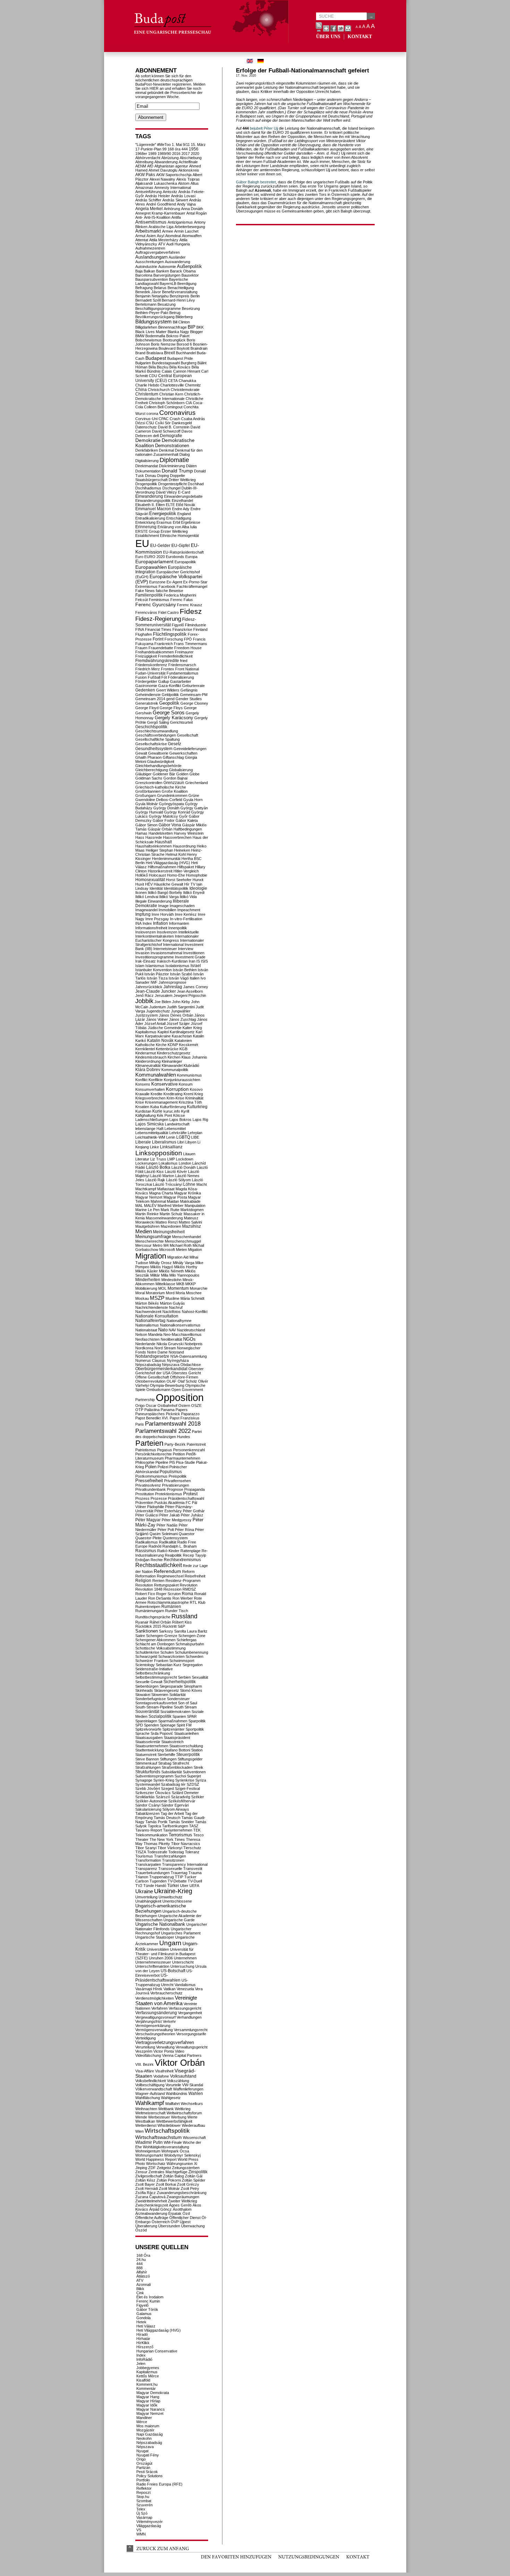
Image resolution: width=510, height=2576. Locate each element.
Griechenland (197, 783)
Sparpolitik (197, 1721)
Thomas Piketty (157, 1844)
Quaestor (187, 1534)
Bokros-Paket (178, 336)
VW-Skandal (193, 2085)
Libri (181, 1142)
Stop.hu (143, 2497)
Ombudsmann (158, 1390)
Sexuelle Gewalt (149, 1682)
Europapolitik (185, 562)
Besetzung (191, 308)
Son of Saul (188, 1703)
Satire (140, 1636)
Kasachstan (182, 1036)
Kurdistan (143, 1111)
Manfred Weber (171, 1206)
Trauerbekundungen (152, 1873)
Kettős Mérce (148, 2376)
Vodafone (161, 2076)
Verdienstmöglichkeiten (155, 1998)
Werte (192, 2117)
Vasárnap (144, 2517)
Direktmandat (147, 466)
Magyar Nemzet (149, 1197)
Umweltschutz (171, 1897)
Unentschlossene (177, 1901)
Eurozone (157, 582)
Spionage (168, 1725)
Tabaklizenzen (147, 1813)
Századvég (181, 1797)
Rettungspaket (166, 1585)
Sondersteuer (178, 1699)
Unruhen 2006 (161, 1958)
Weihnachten (146, 2109)
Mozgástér (145, 2430)
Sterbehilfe (166, 1755)
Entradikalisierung (150, 518)
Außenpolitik (189, 266)
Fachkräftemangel (192, 586)
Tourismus (144, 1856)
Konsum (186, 1084)
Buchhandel (186, 353)
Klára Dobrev (148, 1070)
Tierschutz (192, 1848)
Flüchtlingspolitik (170, 634)
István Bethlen (185, 970)
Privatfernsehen (177, 1481)
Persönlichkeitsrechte (154, 1454)
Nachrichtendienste (152, 1307)
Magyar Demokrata (153, 2393)
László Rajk (155, 1180)
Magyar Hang (148, 2397)
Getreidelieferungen (190, 749)
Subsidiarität (172, 1772)
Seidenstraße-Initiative (154, 1669)
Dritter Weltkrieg (182, 480)
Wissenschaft (194, 2138)
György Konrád (177, 812)
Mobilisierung (146, 1288)
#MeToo (164, 145)
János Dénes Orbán (176, 1015)
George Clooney (194, 703)
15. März (198, 145)
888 (139, 2268)
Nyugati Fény (148, 2455)
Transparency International (185, 1864)
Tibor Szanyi (146, 1848)
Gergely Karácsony (174, 718)
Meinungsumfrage (153, 1237)
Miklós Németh (171, 1271)
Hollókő (142, 875)
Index (147, 923)
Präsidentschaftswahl (186, 1498)
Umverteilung (146, 1897)
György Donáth (166, 808)
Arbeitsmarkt (148, 231)
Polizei (163, 1467)
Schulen (167, 1652)
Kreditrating (173, 1094)
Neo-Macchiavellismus (182, 1334)
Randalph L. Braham (180, 1546)
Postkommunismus (151, 1476)
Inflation (160, 923)
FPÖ (188, 639)
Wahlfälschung (148, 2098)
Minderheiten (148, 1280)
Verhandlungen (189, 2017)
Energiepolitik (163, 514)
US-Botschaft (173, 1971)
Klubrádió (191, 1065)
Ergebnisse (191, 522)
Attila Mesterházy (164, 240)
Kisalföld (143, 2380)
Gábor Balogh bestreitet (256, 182)
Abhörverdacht (148, 158)
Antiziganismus (180, 222)
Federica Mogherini (180, 595)
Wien (139, 2131)
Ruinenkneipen (148, 1607)
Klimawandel (172, 1065)
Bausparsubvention (152, 279)
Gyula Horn (193, 800)
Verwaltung (165, 2047)
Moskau (142, 1298)
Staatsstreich (172, 1742)
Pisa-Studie (185, 1462)
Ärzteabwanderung (151, 2213)
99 (164, 149)
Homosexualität (150, 880)
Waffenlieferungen (188, 2089)
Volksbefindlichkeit (151, 2081)
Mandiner (144, 2418)
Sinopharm (193, 1686)
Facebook (167, 586)
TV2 (139, 1886)
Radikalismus (147, 1542)
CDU (153, 376)
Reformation (146, 1576)
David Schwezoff (166, 431)
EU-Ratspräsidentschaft (183, 552)
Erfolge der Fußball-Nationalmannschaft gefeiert (303, 70)
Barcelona (144, 275)
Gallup (164, 681)
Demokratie (148, 440)
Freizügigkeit (146, 656)
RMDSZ (189, 1589)
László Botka (158, 1167)
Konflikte (156, 1080)
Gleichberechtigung (152, 770)
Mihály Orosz (160, 1263)
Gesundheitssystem (154, 749)
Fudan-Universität (150, 673)
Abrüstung (170, 158)
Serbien (184, 1677)
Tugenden (158, 1881)
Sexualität (200, 1677)
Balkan (149, 271)
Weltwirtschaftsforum (184, 2113)
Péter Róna (184, 1530)
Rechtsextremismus (182, 1560)
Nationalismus (147, 1325)
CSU (150, 423)
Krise (140, 1102)
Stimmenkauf (146, 1763)
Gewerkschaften (183, 753)
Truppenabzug (161, 1877)
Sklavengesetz (167, 1690)
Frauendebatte (161, 648)
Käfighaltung (146, 1115)
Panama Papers (174, 1410)
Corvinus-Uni (146, 419)
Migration (151, 1256)
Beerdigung (187, 284)
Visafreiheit (164, 2071)
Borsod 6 (184, 344)
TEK (197, 1830)
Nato (163, 1330)
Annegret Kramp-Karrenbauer (160, 213)
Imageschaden (182, 906)
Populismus (171, 1472)
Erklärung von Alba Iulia (177, 527)
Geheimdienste (148, 695)
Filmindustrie (195, 625)
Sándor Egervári (175, 1805)
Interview (186, 949)
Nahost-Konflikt (195, 1312)
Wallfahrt (172, 2104)
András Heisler (158, 196)
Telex (141, 2509)
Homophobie (197, 875)
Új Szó (142, 2513)
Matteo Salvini (190, 1222)
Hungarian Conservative (157, 2351)
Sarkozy (166, 1631)
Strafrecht (181, 1763)
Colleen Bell (154, 407)
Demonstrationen (172, 446)
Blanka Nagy (178, 332)
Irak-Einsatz (146, 961)
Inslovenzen (146, 932)
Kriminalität (194, 1098)
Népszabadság (148, 1365)
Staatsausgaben (149, 1738)
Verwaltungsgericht (192, 2047)
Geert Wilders (168, 690)
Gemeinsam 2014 (150, 699)
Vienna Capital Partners (182, 2055)
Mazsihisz (192, 1226)
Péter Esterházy (168, 1511)
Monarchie (199, 1288)
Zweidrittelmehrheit (151, 2201)
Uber (184, 1886)
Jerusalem (164, 995)
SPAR (192, 1716)
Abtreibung (144, 162)
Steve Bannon (147, 1759)
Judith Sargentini (181, 1007)
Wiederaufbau (193, 2125)
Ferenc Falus (182, 600)
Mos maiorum (148, 2426)
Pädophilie (156, 1507)
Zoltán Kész (145, 2180)
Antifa (176, 217)
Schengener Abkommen (155, 1640)
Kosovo (196, 1089)
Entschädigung (179, 518)
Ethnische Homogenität (179, 536)
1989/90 (164, 154)
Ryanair (142, 1622)
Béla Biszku (158, 367)
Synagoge (144, 1780)
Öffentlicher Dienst (185, 2218)
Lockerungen (146, 1163)
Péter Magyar (148, 1520)
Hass (140, 837)
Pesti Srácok (147, 2472)
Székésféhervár (182, 1801)
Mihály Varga (184, 1263)
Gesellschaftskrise (151, 744)
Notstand (176, 1352)
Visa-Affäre (145, 2071)
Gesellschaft (188, 735)
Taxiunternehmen (178, 1830)
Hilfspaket (186, 867)
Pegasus (165, 1450)
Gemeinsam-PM (194, 695)
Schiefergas (187, 1640)
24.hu (141, 2260)
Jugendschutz (158, 1011)
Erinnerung (146, 527)
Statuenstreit (146, 1755)
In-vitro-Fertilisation (186, 919)
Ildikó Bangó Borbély (165, 893)
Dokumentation (148, 471)
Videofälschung (148, 2055)
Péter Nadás (167, 1525)
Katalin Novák (160, 1040)
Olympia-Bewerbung (167, 1385)
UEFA (194, 1886)
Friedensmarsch (182, 665)
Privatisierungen (176, 1485)
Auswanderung (177, 262)
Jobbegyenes (148, 2368)
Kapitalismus (146, 1032)
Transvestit (193, 1869)
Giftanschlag (173, 757)
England (184, 514)
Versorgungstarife (191, 2034)
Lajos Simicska (150, 1124)
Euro (139, 557)
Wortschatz (156, 2164)
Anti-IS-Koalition (157, 217)
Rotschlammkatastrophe (168, 1602)
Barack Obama (183, 271)
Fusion (141, 677)
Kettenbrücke (167, 1049)
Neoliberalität (171, 1339)
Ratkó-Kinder (168, 1551)
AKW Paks (145, 175)
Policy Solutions (150, 2476)
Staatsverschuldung (186, 1746)
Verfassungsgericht (185, 2008)
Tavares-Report (149, 1830)
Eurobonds (175, 557)
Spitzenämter (173, 1729)
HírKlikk (143, 2343)
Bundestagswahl (166, 363)
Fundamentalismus (182, 673)
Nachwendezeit (148, 1312)
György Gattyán (194, 808)
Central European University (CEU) (164, 378)
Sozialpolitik (160, 1716)
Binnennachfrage (172, 327)
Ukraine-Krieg (173, 1891)
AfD (150, 166)
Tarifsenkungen (175, 1826)
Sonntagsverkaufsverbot (156, 1703)
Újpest (185, 2222)
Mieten (181, 1250)
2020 (195, 154)
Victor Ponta (164, 2051)
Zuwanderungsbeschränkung (182, 2193)
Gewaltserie (158, 753)
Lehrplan (195, 1133)
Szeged (167, 1789)
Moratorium (155, 1293)
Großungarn (146, 795)
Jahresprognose (172, 982)
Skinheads (144, 1690)
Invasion (142, 953)
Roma (188, 1594)
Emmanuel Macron (153, 509)
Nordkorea (144, 1348)
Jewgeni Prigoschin (190, 995)
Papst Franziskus (185, 1418)
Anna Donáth (192, 209)
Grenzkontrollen (149, 783)
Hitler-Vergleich (186, 871)
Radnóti (155, 1546)
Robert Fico (145, 1594)
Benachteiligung (181, 288)
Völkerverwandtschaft (154, 2089)
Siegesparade (171, 1686)
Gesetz (175, 744)
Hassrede (154, 837)
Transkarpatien (148, 1864)
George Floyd (147, 708)
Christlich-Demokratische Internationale (168, 396)
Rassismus (146, 1551)
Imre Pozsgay (157, 919)
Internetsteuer (165, 949)
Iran (192, 961)
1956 (194, 149)
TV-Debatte (177, 1881)
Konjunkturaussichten (182, 1080)
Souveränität (147, 1712)
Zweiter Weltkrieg (182, 2201)
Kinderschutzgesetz (174, 1053)
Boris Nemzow (163, 344)
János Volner (157, 1019)
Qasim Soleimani (164, 1534)
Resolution (144, 1585)
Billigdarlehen (146, 327)
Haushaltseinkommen (154, 846)
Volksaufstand (183, 2076)
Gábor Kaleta (187, 820)
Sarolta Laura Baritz (191, 1631)
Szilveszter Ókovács (153, 1793)
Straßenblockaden (177, 1767)
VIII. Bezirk (144, 2064)
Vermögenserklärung (153, 2026)
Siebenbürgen (147, 1686)
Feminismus (159, 600)
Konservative (164, 1084)
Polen (151, 1467)
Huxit (140, 884)
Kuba (155, 1107)
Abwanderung (166, 162)
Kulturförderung (173, 1107)
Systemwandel (148, 1784)
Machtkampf (146, 1189)
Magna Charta (161, 1193)
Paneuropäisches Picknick (158, 1414)
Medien (144, 1231)
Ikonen (141, 893)
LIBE (195, 1137)
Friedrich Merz (148, 669)
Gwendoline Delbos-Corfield (159, 800)
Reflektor (144, 2488)
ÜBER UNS (328, 37)
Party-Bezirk (175, 1444)
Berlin (195, 296)
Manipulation (195, 1206)
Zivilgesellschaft (149, 2176)
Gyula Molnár (147, 804)
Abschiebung (191, 158)
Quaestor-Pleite (148, 1538)
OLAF (172, 1381)
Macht (202, 1184)
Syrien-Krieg (164, 1780)
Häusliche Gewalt (168, 884)
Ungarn (170, 1943)
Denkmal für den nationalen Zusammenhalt (169, 452)
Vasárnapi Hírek (149, 1989)
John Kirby (181, 1002)
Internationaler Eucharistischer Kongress (167, 938)
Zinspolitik (198, 2172)
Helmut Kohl (176, 854)
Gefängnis (189, 690)
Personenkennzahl (189, 1450)
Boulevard (167, 348)
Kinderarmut (146, 1053)
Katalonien (183, 1041)
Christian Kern (171, 394)
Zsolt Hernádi (147, 2188)
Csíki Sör (163, 423)
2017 (186, 154)
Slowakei (143, 1695)
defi (156, 436)
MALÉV (150, 1206)
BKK (200, 327)
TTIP (179, 1877)
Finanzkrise (182, 629)
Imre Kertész (186, 914)
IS (198, 961)
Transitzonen (173, 1860)
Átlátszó (143, 2276)
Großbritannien (148, 791)
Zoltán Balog (173, 2176)
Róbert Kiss (182, 1622)
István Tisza (157, 978)
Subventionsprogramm (154, 1776)
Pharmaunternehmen (182, 1458)
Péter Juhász (192, 1515)
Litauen (189, 1154)
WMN (141, 2534)
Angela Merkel (149, 209)
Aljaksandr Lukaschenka (156, 183)
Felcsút (142, 600)
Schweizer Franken (152, 1661)
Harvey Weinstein (189, 833)
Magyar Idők (147, 2405)
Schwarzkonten (171, 1656)
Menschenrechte (150, 1241)
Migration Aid (178, 1257)
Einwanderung (149, 496)
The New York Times (167, 1839)
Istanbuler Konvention (154, 970)
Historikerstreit (160, 871)
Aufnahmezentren (150, 248)
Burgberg (189, 363)
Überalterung (146, 2226)
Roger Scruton (168, 1594)
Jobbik (144, 1001)
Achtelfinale (188, 162)
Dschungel (171, 488)
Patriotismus (146, 1450)
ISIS (204, 961)
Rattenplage (190, 1551)
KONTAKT (360, 37)
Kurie (157, 1111)
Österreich (161, 2222)
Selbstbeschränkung (153, 1673)
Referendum (167, 1571)
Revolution (189, 1585)
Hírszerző (145, 2347)
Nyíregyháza (178, 1360)
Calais (167, 371)
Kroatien (142, 1107)
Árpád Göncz (160, 2209)
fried (184, 661)
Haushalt (163, 842)
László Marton (162, 1176)
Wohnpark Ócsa (175, 2151)
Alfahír (142, 2272)
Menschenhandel (186, 1237)
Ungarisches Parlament (181, 1933)
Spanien (179, 1716)
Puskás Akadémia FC (173, 1503)
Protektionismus (169, 1494)
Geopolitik (169, 703)
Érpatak (175, 2213)
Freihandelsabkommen (155, 652)
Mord (170, 1293)
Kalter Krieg (192, 1028)
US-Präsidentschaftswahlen (158, 1978)
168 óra (174, 149)
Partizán (143, 2468)
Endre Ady (181, 509)
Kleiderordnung (148, 1061)
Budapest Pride (180, 358)
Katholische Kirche (151, 1045)
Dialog (185, 454)
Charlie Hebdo (147, 385)
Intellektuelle (189, 932)
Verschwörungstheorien (155, 2034)
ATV (162, 244)
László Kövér (176, 1172)
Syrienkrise (185, 1780)
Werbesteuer (159, 2117)
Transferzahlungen (170, 1856)
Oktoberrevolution (150, 1381)
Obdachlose (191, 1365)
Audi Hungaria (178, 244)
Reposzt (143, 2492)
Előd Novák (186, 505)
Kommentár (146, 2388)
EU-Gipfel (181, 545)
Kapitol (163, 1032)
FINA (140, 629)
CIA (189, 403)
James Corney (196, 987)
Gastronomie (146, 686)
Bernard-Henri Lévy (178, 300)
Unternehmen (185, 1958)
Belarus (160, 288)
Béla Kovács (180, 367)
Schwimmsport (182, 1661)
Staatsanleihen (186, 1733)
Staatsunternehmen (152, 1746)
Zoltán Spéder (194, 2180)
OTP (139, 1410)
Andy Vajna (186, 204)
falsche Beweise (169, 591)
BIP (192, 327)
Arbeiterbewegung (190, 227)
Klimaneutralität (148, 1065)
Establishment (147, 536)
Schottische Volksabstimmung (160, 1648)
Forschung (174, 639)
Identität (156, 888)
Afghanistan (164, 166)
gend (170, 699)
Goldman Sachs (149, 778)
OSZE (196, 1406)
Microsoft (167, 1250)
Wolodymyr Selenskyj (182, 2155)
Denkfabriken (147, 450)
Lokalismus (168, 1163)
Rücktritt (169, 1626)
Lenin (171, 1137)
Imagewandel (146, 910)
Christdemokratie (185, 390)
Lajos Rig (200, 1120)
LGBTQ (183, 1137)
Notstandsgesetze (152, 1356)
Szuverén (144, 2505)
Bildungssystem (154, 322)
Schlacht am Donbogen (155, 1644)
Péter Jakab (169, 1515)
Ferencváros (146, 612)
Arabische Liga (161, 227)
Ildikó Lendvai (147, 897)
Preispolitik (178, 1476)
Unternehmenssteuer (153, 1962)
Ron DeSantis (160, 1598)
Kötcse (179, 1115)
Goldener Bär (164, 774)
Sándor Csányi (148, 1805)
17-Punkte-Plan (148, 149)
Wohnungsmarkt (149, 2155)
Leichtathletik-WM (150, 1137)
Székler (198, 1797)
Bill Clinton (181, 322)
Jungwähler (181, 1011)
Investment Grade (190, 957)
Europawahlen (151, 567)
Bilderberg (184, 317)
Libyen (191, 1142)
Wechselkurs (192, 2104)
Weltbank (166, 2109)
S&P (181, 1626)
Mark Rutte (170, 1210)
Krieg (199, 1094)
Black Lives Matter (151, 332)
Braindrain (199, 348)
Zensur (141, 2172)
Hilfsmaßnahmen (162, 867)
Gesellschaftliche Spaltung (158, 739)
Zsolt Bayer (145, 2184)
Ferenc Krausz (190, 605)
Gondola (143, 2318)
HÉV (149, 884)
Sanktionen (147, 1631)
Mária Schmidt (192, 1298)
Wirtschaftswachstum (159, 2137)
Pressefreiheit (149, 1481)
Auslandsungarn (151, 257)
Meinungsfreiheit (169, 1232)
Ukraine (144, 1891)
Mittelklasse (165, 1284)
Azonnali (143, 2285)
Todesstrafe (157, 1852)
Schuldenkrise (147, 1652)
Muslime (172, 1298)
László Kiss (154, 1172)
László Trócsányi (168, 1184)
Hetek (141, 2322)
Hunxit (198, 880)
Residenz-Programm (183, 1581)
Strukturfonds (148, 1772)
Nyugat (142, 2451)
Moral (140, 1293)
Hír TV (190, 884)
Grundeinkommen (172, 795)
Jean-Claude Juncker (156, 991)
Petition (179, 1454)
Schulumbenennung (192, 1652)
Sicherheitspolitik (180, 1682)
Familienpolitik (149, 595)
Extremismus (146, 586)
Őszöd (141, 2230)
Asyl (160, 236)
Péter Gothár (194, 1511)
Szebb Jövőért (148, 1789)
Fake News (145, 591)
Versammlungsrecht (191, 2030)
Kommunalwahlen (156, 1075)
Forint (158, 639)
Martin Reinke (147, 1214)
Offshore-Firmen (184, 1377)
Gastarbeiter (181, 681)
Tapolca (154, 1826)
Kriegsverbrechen (150, 1098)
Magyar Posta (175, 1197)
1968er (141, 154)
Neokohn (144, 2438)
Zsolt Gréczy (188, 2184)
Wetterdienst (146, 2125)
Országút (144, 2463)
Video (180, 2051)
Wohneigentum (148, 2151)
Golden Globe (188, 774)
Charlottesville (172, 385)
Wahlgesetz (171, 2098)
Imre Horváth (163, 914)
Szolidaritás (145, 1797)
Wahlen (196, 2093)
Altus (195, 183)
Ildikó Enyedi (194, 893)
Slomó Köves (191, 1690)
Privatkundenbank (151, 1489)
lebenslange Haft (149, 1129)
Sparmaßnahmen (173, 1721)
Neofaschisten (147, 1339)
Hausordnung (184, 846)
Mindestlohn (171, 1280)
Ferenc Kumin (148, 2301)
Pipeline (162, 1462)
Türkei (173, 1885)
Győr (183, 816)
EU (142, 543)
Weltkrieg (183, 2109)
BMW (140, 336)
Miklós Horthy (186, 1267)
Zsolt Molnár (169, 2188)
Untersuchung (182, 1966)
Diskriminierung (172, 466)
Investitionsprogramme (155, 957)
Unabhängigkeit (148, 1901)
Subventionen (194, 1772)
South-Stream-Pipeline (154, 1707)
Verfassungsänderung (156, 2013)
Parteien (149, 1443)
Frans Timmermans (190, 644)
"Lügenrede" (146, 145)
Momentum (178, 1288)
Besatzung (167, 304)
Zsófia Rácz (146, 2193)
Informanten (179, 923)
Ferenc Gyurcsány (156, 604)
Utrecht (167, 1985)
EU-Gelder (160, 546)
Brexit (169, 353)
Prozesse (159, 1498)
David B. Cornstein (174, 427)
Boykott (183, 348)
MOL (162, 1288)
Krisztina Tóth (190, 1102)
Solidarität (177, 1695)
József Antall (155, 1024)
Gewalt (141, 753)
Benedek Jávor (148, 292)
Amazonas (144, 188)
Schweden (194, 1656)
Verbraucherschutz (166, 1993)
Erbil (176, 522)
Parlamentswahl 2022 (163, 1431)
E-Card (184, 492)
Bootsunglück (174, 340)
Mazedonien (171, 1226)
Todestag (176, 1852)
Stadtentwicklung (150, 1750)
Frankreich (164, 644)
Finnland (200, 629)
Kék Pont (164, 1115)
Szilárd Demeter (185, 1793)
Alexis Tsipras (188, 179)
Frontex (168, 669)
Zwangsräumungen (183, 2197)
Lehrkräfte (178, 1133)
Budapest (156, 358)
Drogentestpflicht (172, 484)
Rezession (172, 1589)
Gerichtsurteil (181, 722)
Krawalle (142, 1094)
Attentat (142, 240)
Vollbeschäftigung (150, 2085)
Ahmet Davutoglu (163, 170)
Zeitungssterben (186, 2168)
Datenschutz (146, 427)
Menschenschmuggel (183, 1241)
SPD (139, 1725)
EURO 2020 (155, 557)
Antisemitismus (151, 222)
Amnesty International (173, 188)
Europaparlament (154, 562)
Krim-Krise (175, 1098)
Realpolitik (173, 1555)
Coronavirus (177, 413)
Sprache (142, 1733)
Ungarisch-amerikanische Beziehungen (161, 1908)
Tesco (198, 1835)
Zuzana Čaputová (150, 2197)
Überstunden (169, 2226)
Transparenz (146, 1869)
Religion (143, 1581)
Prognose (175, 1489)
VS (139, 2530)
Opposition (180, 1397)
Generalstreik (147, 703)
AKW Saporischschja (174, 175)
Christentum (147, 394)
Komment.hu (147, 2384)
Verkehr (169, 2021)
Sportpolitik (195, 1729)
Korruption (177, 1089)
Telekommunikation (151, 1835)
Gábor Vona (170, 825)
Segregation (193, 1665)
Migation (195, 1250)
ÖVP (175, 2222)
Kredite (156, 1094)
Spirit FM (184, 1725)
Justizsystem (147, 1015)
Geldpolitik (170, 695)
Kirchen (174, 1057)
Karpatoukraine (158, 1036)
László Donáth (184, 1167)
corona (152, 414)
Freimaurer (184, 652)
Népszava (171, 1365)
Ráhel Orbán (160, 1622)
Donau (151, 476)
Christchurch (159, 390)
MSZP (157, 1298)
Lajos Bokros (180, 1120)
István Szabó (181, 974)
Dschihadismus (148, 488)
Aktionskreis (189, 170)
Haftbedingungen (188, 829)
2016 (176, 154)
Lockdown (185, 1159)
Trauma (195, 1873)
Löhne (189, 1184)
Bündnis (154, 371)
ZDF (152, 2168)
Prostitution (145, 1494)
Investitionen (194, 953)
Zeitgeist (164, 2168)
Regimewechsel (170, 1576)
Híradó (142, 2334)
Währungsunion (180, 2164)
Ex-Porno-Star (195, 582)
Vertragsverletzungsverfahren (165, 2043)
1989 (152, 154)
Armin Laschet (186, 231)
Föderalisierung (181, 677)
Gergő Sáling (158, 722)
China (141, 389)
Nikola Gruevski (170, 1344)
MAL (139, 1206)
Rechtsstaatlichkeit (159, 1565)
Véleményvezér (150, 2522)
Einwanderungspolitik (153, 501)
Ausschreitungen (150, 262)
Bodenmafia (155, 336)
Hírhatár (143, 2339)
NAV (172, 1330)
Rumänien (171, 1607)
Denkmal (166, 450)
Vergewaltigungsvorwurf (155, 2017)
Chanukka (187, 381)
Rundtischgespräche (153, 1617)
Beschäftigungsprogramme (158, 308)
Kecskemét (189, 1045)
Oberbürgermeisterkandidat (161, 1369)
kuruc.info (172, 1111)
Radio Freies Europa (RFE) (159, 2484)
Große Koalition (175, 791)
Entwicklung (145, 522)
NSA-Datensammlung (189, 1356)
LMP (171, 1159)
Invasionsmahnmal (166, 953)
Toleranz (192, 1852)
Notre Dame (157, 1352)
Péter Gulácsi (147, 1515)
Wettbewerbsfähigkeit (174, 2121)
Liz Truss (158, 1159)
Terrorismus (180, 1835)
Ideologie (198, 888)
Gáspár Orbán (160, 829)
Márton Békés (147, 1303)
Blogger (197, 332)
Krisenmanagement (161, 1102)
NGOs (189, 1339)
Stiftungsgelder (190, 1759)
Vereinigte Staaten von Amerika (166, 2001)
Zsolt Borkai (166, 2184)
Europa (191, 557)
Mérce (142, 2422)
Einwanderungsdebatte (183, 496)
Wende (141, 2117)
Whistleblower (169, 2125)
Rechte (157, 1560)
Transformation (148, 1860)
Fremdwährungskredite (157, 660)
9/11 (186, 145)
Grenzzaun (174, 783)
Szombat (144, 2501)
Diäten (191, 466)
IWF (154, 982)
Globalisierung (181, 770)
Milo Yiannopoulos (184, 1275)
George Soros (169, 713)
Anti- (139, 217)
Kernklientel (145, 1049)
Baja (139, 271)
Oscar (151, 1406)
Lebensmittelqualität (152, 1133)
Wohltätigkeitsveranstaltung (166, 2147)
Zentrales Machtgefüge (168, 2172)
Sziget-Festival (187, 1789)
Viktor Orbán (180, 2063)
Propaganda (194, 1489)
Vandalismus (185, 1985)
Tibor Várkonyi (170, 1848)
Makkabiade (190, 1201)
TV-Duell (195, 1881)
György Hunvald (149, 812)
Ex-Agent (174, 582)
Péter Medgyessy (177, 1520)
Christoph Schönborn (167, 403)
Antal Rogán (197, 213)
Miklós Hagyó (162, 1267)
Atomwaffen (192, 236)
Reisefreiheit (195, 1576)
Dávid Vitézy (166, 492)
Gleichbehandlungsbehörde (158, 766)
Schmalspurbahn (190, 1644)
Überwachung (193, 2226)
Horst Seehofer (179, 880)
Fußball (154, 677)
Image (163, 906)
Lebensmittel (175, 1129)
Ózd (186, 2213)
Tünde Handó (155, 1886)
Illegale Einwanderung (154, 901)
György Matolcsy (163, 816)
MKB (180, 1284)
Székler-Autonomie (151, 1801)
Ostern (184, 1406)
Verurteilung (145, 2047)
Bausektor (190, 275)
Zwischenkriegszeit (152, 2205)
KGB (183, 1049)
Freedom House (188, 648)
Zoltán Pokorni (169, 2180)
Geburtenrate (193, 686)
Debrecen (144, 436)
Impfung (143, 914)
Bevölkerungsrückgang (155, 317)
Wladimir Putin (149, 2142)
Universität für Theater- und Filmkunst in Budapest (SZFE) (165, 1954)
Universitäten (158, 1949)
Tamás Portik (156, 1822)
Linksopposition (159, 1153)
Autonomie (167, 267)
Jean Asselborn (190, 991)
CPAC (164, 419)
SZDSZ (193, 1784)
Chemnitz (193, 385)
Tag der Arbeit (172, 1813)
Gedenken (145, 690)
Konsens (143, 1084)
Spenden (151, 1725)
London (185, 1163)
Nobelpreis (194, 1344)
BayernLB (168, 284)
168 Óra (143, 2255)
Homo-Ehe (176, 875)
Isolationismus (177, 966)
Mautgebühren (147, 1226)
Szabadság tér (173, 1784)
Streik (198, 1767)
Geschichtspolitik (151, 727)
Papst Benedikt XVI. (152, 1418)
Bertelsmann (146, 304)
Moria (180, 1293)
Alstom (184, 183)
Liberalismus (164, 1142)
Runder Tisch (177, 1611)
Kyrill (185, 1111)
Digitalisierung (147, 461)
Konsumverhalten (150, 1089)
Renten (158, 1581)
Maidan (173, 1201)
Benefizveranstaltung (180, 292)
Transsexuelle (170, 1869)
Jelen (141, 2364)
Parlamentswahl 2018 (173, 1424)
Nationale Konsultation (157, 1316)
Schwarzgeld (146, 1656)
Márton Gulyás (172, 1303)
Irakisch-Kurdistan (172, 961)
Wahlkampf (150, 2103)
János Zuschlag (182, 1019)
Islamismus (155, 966)
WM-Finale (173, 2142)
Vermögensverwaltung (154, 2030)
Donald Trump (177, 471)
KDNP (173, 1045)
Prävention (144, 1503)
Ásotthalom (182, 2209)
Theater (142, 1839)
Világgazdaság (149, 2526)
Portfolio (143, 2480)
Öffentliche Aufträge (152, 2218)
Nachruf (176, 1307)
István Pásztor (157, 974)
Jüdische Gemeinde (165, 1028)
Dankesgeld (182, 423)
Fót (164, 677)
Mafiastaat (166, 1189)
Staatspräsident (177, 1738)
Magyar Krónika (188, 1193)
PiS (172, 1462)
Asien (151, 236)
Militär (155, 1275)
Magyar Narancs (151, 2409)
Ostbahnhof (167, 1406)
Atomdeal (173, 236)
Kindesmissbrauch (151, 1057)
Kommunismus (189, 1075)
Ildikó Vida (188, 897)
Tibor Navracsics (186, 1844)
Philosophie (145, 1462)
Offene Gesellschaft (152, 1377)
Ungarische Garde (179, 1920)
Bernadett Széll (148, 300)
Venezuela (185, 1989)
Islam (140, 966)
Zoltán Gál (194, 2176)
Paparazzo (190, 1414)
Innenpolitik (178, 928)
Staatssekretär (148, 1742)
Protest (190, 1494)
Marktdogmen (192, 1210)
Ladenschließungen (152, 1120)
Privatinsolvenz (148, 1485)
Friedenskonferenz (151, 665)
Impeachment (189, 910)
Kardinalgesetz (182, 1032)
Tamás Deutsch (167, 1818)
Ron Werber (183, 1598)
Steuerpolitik (188, 1755)
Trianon (142, 1877)
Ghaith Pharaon (148, 757)
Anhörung (172, 209)
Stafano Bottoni (177, 1750)
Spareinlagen (146, 1721)
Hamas (141, 833)
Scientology (145, 1665)
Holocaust (157, 875)
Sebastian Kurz (169, 1665)
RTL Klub (198, 1602)
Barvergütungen (167, 275)
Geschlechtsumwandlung (157, 731)
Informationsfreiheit (151, 928)
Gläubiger (143, 774)
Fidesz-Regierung (158, 619)
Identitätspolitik (176, 888)
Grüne (194, 795)
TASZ (194, 1826)
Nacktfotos (172, 1312)
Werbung (179, 2117)
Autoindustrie (146, 267)
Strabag (165, 1763)
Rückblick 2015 (148, 1626)
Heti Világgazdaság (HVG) (168, 863)
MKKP (190, 1284)
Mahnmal (158, 1201)
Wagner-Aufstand (150, 2094)
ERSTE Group (147, 531)
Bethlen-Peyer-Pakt (152, 313)
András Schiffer (148, 200)
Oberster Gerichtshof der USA (169, 1371)
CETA (173, 381)
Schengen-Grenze (162, 1636)
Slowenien (160, 1695)
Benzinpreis (180, 296)
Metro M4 (161, 1245)
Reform (188, 1572)
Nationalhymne (179, 1321)
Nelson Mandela (149, 1334)
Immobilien (167, 910)
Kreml (188, 1094)
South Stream (185, 1707)
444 (185, 149)
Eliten (160, 505)
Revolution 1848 (149, 1589)
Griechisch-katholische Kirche (161, 787)
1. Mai (177, 145)
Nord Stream (165, 1348)
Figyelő (178, 625)
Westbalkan (145, 2121)
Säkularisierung (148, 1809)
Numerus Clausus (151, 1360)
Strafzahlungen (148, 1767)
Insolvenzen (167, 932)
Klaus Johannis (194, 1057)
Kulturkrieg (197, 1107)
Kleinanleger (172, 1061)
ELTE (170, 505)
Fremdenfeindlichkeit (175, 656)
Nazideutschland (191, 1330)
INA (138, 923)
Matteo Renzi (167, 1222)
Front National (187, 669)
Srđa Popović (162, 1733)
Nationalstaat (146, 1330)
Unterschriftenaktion (152, 1966)
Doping (163, 476)
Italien (195, 978)
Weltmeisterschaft (150, 2113)
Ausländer (177, 257)
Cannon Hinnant (187, 371)
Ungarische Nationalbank (160, 1924)
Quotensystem (175, 1538)
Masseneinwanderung (164, 1218)
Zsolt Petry (190, 2188)
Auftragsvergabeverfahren (158, 252)
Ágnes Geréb (180, 2205)
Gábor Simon (146, 825)
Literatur (142, 1159)
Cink (140, 2293)
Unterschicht (183, 1962)
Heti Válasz (146, 2326)
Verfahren (159, 2008)
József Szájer (178, 1024)
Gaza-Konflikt (170, 686)
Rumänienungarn (150, 1611)
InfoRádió (144, 2359)
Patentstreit (196, 1444)
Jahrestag (173, 987)
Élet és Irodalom (150, 2297)
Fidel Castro (168, 612)
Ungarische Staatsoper (155, 1937)
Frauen (141, 648)
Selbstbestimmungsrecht (156, 1677)
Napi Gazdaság (150, 2434)
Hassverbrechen (177, 837)
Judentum (158, 1007)
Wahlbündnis (177, 2094)
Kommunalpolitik (175, 1070)
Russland (184, 1616)
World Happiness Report (156, 2159)
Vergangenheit (190, 2013)
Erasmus (164, 522)
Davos (187, 431)
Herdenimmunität (166, 859)
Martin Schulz (171, 1214)
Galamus (144, 2314)
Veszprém (144, 2051)
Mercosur (143, 1245)
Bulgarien (143, 363)
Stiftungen (168, 1759)
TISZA (141, 1852)
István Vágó (179, 978)
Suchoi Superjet (188, 1776)
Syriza (201, 1780)
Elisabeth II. (145, 505)
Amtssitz (170, 192)
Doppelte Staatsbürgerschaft (160, 478)
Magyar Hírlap (148, 2401)
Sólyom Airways (176, 1809)
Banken (163, 271)
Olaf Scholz (187, 1381)
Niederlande (145, 1344)
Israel (196, 965)
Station (197, 1750)
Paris (140, 1424)
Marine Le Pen (147, 1210)
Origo (140, 1406)
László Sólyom (178, 1180)
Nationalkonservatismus (180, 1325)
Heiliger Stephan (159, 850)
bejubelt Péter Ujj (264, 128)
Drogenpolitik (146, 484)
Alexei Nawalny (162, 179)
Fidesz (191, 611)
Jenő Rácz (144, 995)
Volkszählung (178, 2081)
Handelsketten (161, 833)
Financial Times (158, 629)
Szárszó (163, 1797)
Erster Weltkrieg (174, 531)
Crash (175, 419)
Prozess (142, 1498)
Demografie (171, 436)
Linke (154, 1147)
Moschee (194, 1293)
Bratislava (155, 353)
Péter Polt (166, 1530)
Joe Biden (163, 1002)
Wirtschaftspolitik (167, 2131)
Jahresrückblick (149, 987)
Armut (140, 236)
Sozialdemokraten (175, 1712)
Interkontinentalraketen (155, 936)
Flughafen (144, 634)
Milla (165, 1275)
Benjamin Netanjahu (152, 296)
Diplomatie (174, 460)
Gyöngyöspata (171, 804)
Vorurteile (173, 2085)
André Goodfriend (161, 204)
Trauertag (179, 1873)
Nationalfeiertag (150, 1321)
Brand (140, 353)
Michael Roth (181, 1245)
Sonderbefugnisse (151, 1699)
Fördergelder (146, 681)
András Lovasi (183, 196)
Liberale (143, 1142)
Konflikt (141, 1080)
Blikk (140, 2289)
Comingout (173, 407)
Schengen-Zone (192, 1636)
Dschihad (196, 484)
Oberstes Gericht (186, 1373)
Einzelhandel (182, 501)
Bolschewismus (148, 340)
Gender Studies (189, 699)
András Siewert (175, 200)
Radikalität (168, 1542)
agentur (182, 166)
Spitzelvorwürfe (148, 1729)
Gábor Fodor (164, 820)
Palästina (152, 1410)
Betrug (175, 313)
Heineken (182, 850)
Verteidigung (146, 2038)
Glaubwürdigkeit (161, 762)
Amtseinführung (148, 192)
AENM (141, 166)
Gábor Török (147, 2309)
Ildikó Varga (169, 897)
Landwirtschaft (177, 1124)
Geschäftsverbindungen (156, 735)
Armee (168, 231)
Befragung (144, 288)
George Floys (171, 708)
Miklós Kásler (147, 1271)
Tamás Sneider (181, 1822)
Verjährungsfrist (148, 2021)
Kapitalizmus (147, 2372)
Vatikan (169, 1989)
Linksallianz (171, 1147)
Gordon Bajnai (175, 778)
